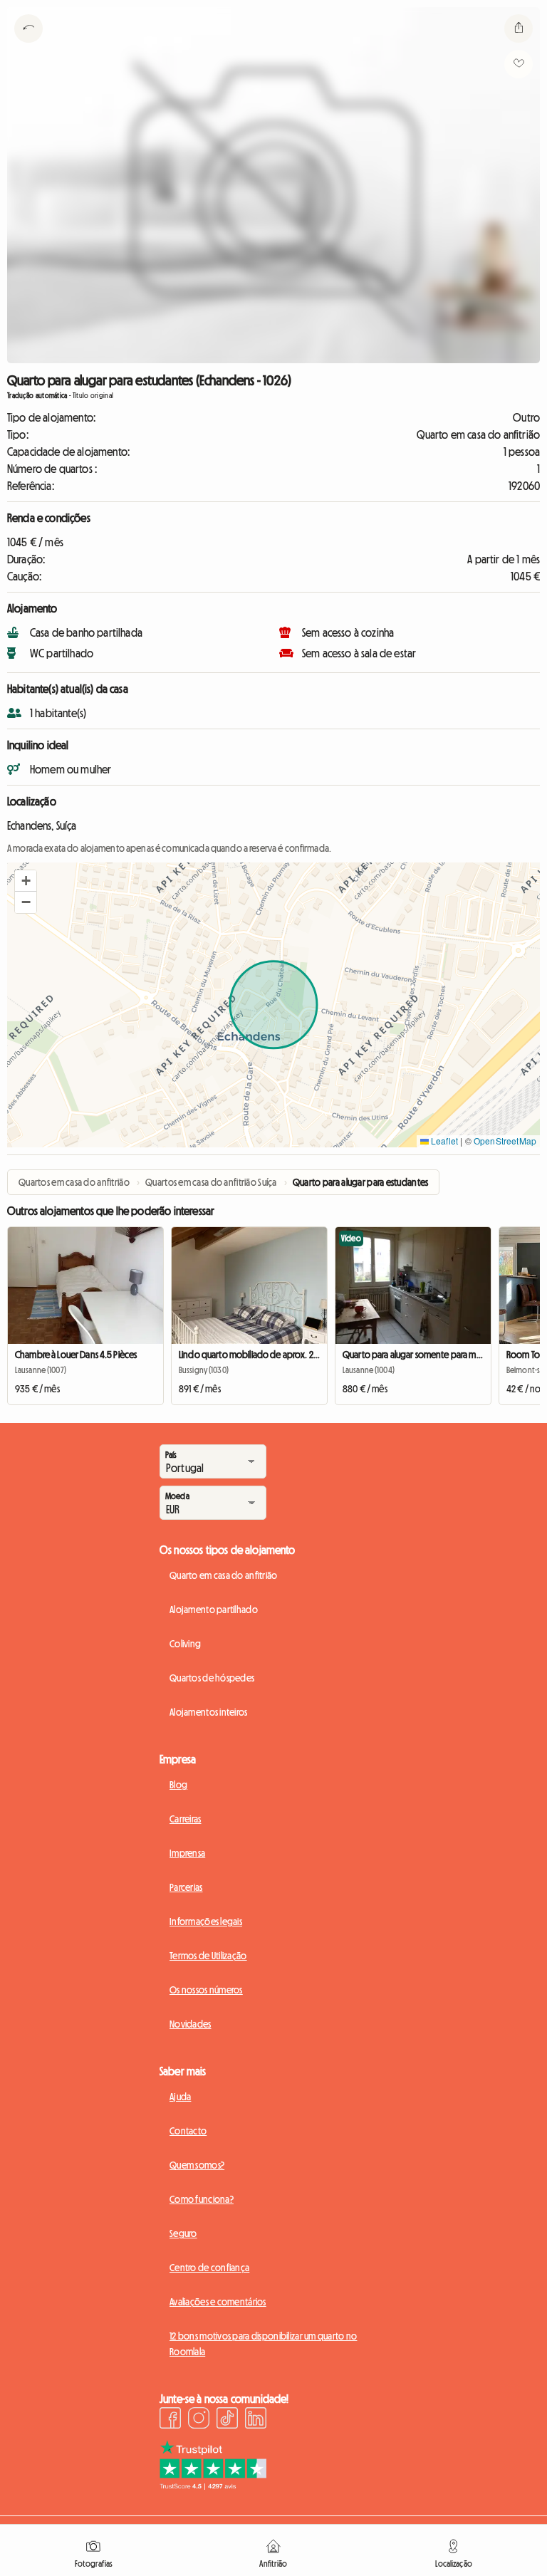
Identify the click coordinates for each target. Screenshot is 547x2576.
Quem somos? (197, 2165)
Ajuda (180, 2097)
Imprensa (187, 1853)
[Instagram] (199, 2420)
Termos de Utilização (208, 1956)
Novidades (191, 2024)
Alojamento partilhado (214, 1610)
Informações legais (206, 1921)
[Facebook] (170, 2420)
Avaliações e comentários (218, 2302)
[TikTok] (227, 2420)
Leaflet (443, 1141)
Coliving (185, 1644)
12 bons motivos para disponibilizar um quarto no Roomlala (263, 2344)
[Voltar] (28, 46)
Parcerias (186, 1887)
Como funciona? (202, 2199)
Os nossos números (206, 1990)
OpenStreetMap (505, 1141)
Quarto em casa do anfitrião (224, 1575)
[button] (26, 881)
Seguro (183, 2233)
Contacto (188, 2131)
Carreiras (186, 1819)
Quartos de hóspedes (212, 1678)
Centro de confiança (209, 2268)
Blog (178, 1785)
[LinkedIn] (256, 2420)
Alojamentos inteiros (209, 1712)
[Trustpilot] (213, 2486)
